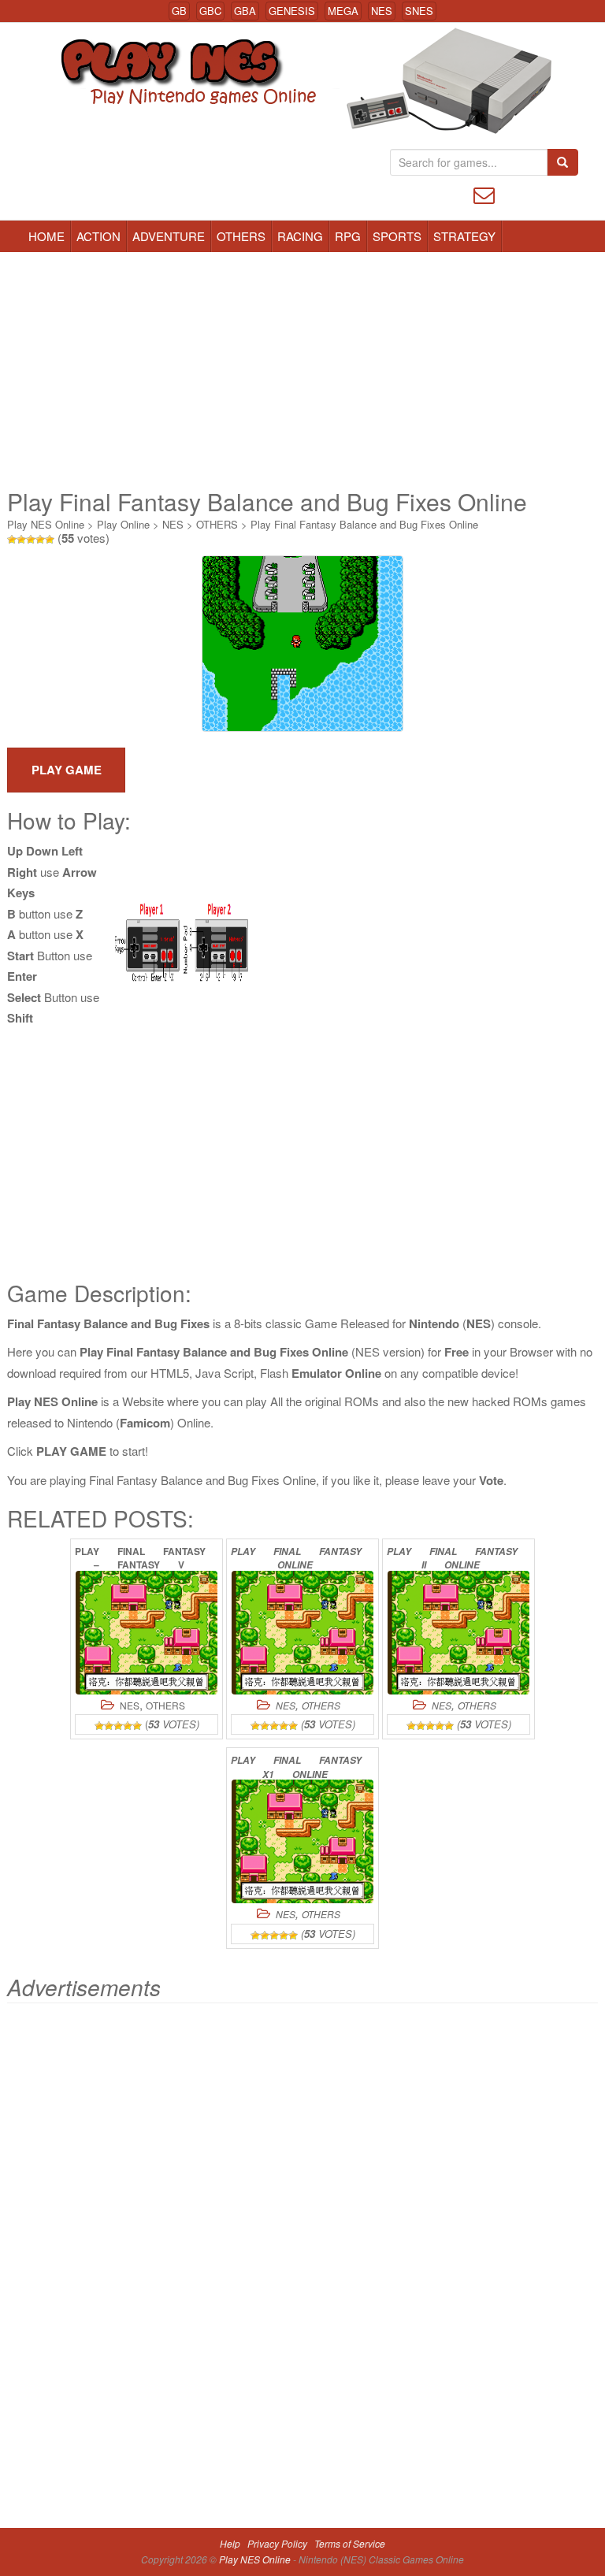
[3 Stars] (31, 540)
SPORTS (397, 236)
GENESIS (292, 11)
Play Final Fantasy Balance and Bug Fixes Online (364, 524)
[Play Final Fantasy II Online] (458, 1633)
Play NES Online (46, 524)
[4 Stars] (40, 540)
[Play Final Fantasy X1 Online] (302, 1841)
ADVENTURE (169, 236)
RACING (300, 236)
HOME (46, 236)
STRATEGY (464, 236)
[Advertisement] (302, 370)
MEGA (343, 11)
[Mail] (484, 193)
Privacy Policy (277, 2543)
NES (382, 11)
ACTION (98, 236)
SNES (419, 11)
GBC (210, 11)
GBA (245, 11)
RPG (348, 236)
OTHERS (241, 236)
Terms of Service (350, 2543)
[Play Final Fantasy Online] (302, 1633)
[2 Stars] (21, 540)
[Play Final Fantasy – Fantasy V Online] (147, 1633)
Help (230, 2543)
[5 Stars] (50, 540)
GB (179, 11)
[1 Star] (12, 540)
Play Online (123, 524)
